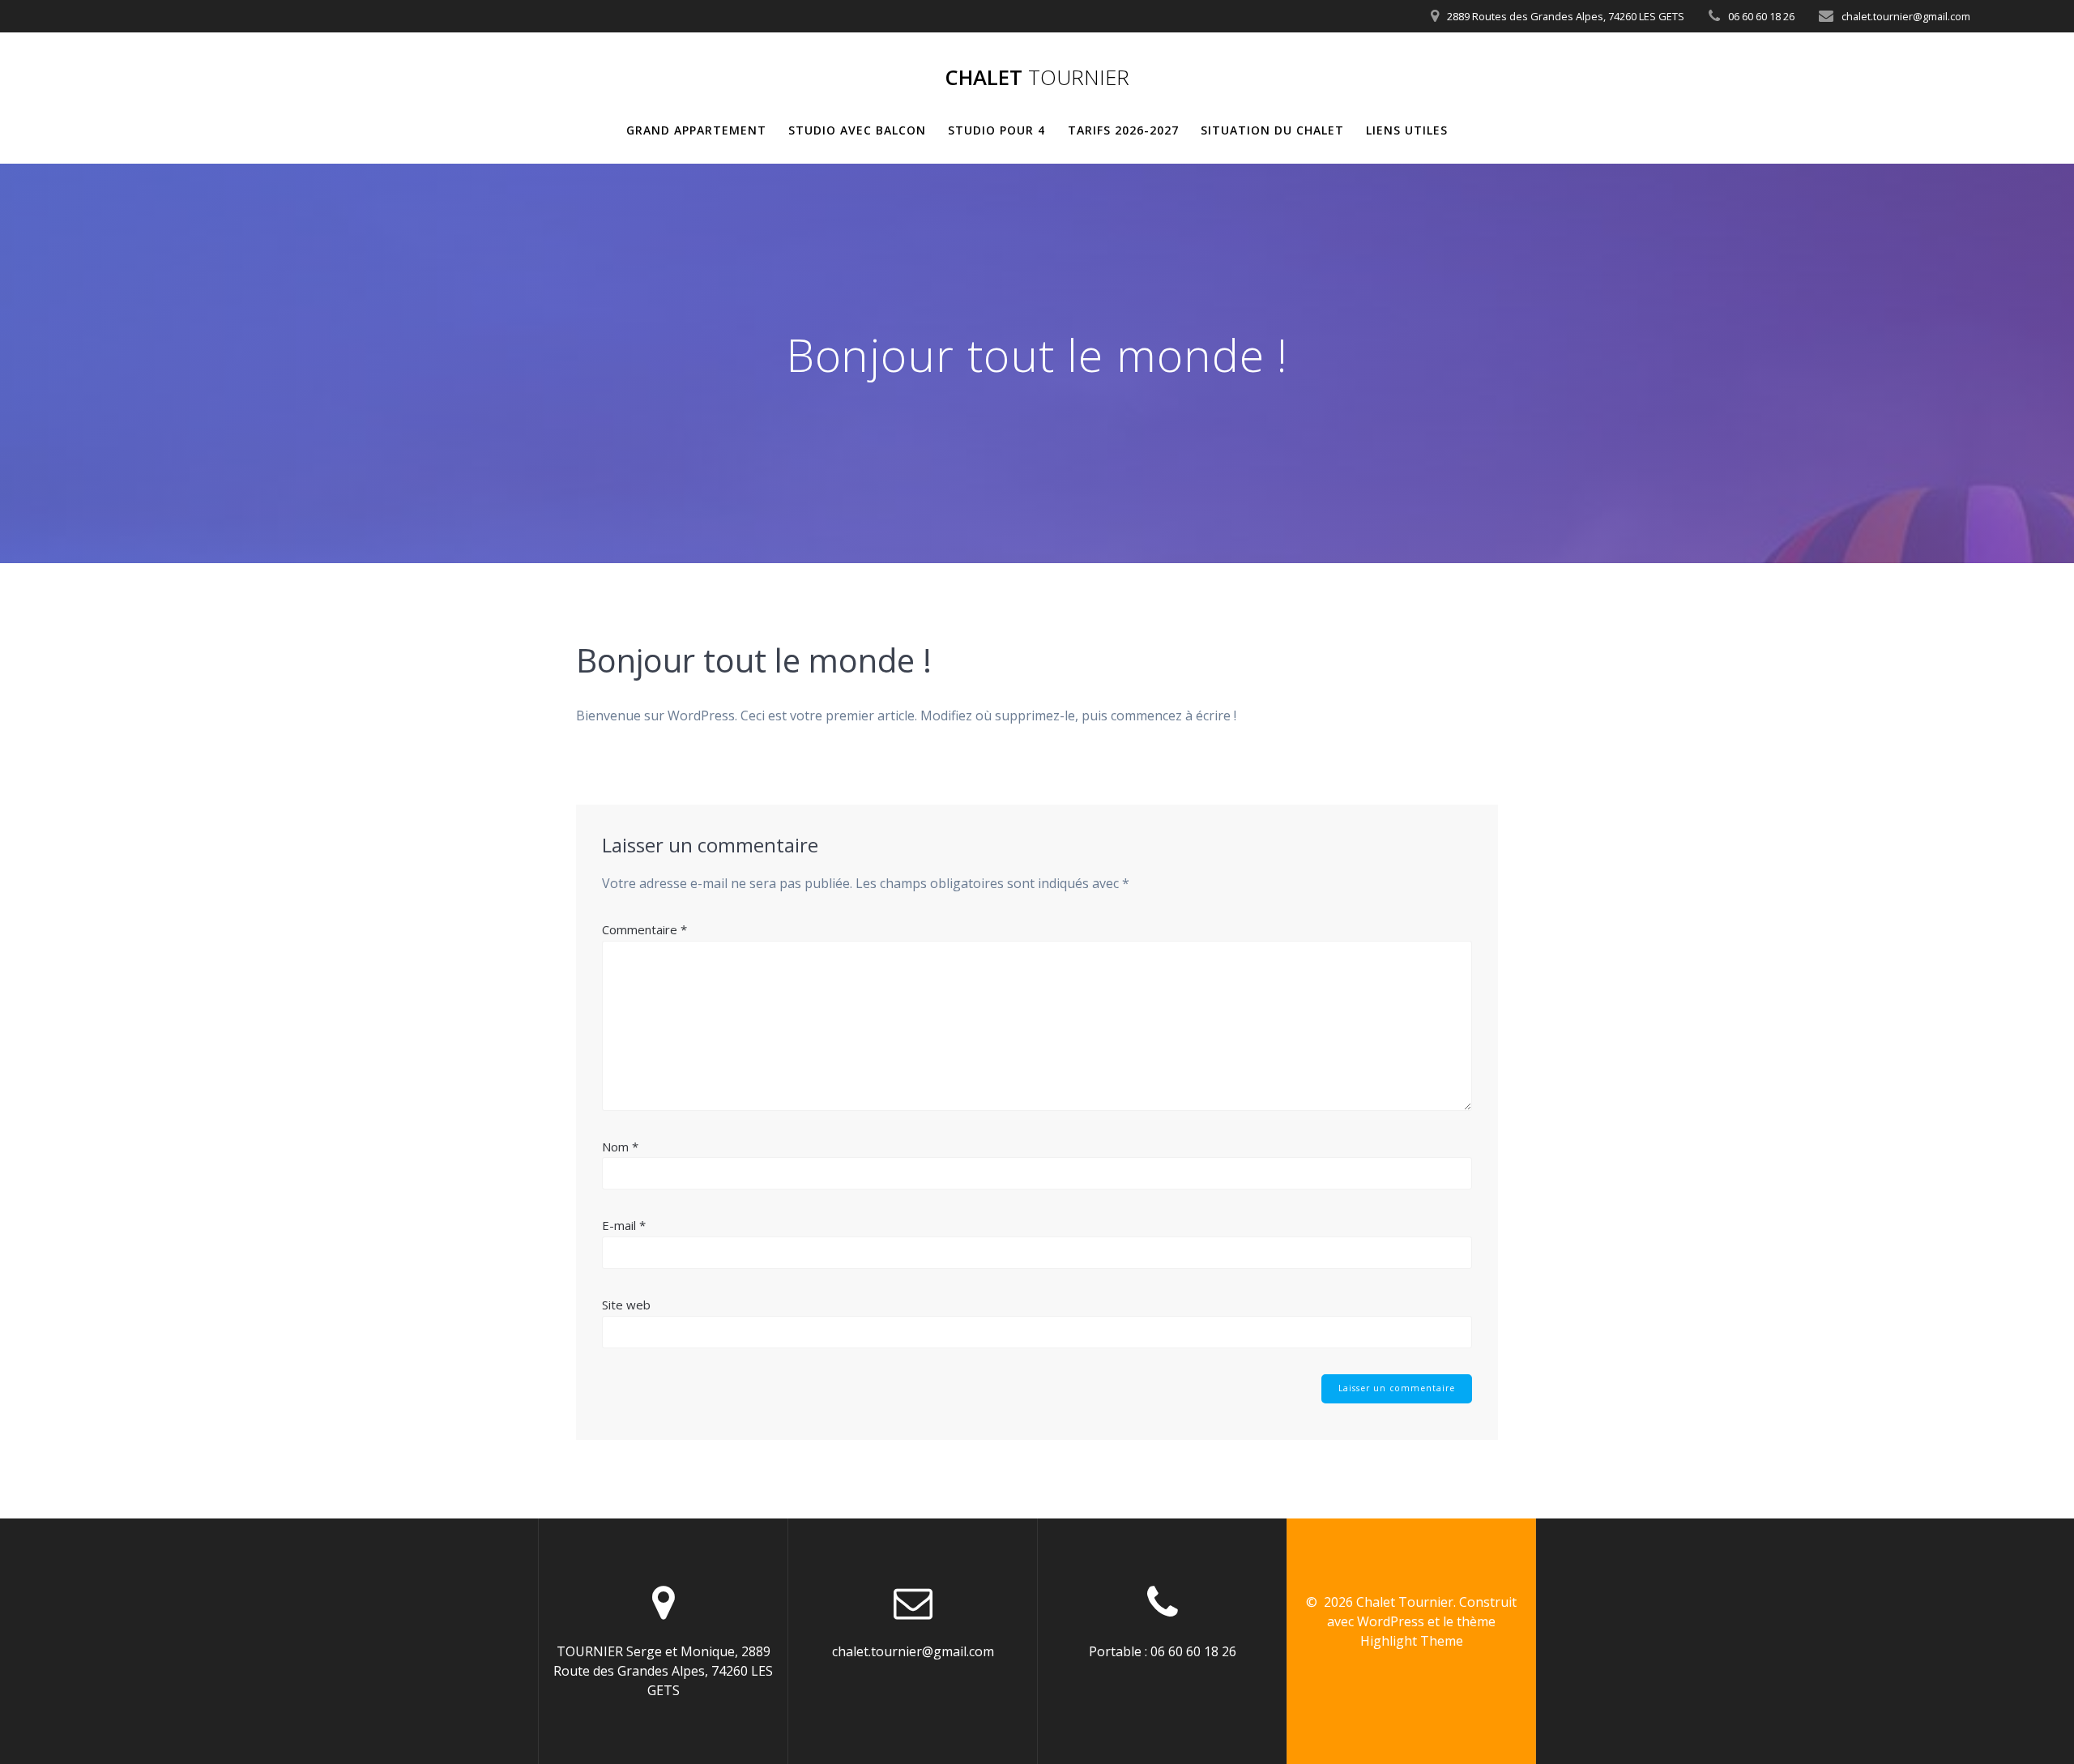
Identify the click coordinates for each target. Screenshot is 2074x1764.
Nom (620, 1147)
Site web (626, 1305)
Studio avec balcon (857, 130)
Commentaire (644, 929)
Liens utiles (1407, 130)
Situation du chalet (1272, 130)
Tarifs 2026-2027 (1123, 130)
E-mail (624, 1225)
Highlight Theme (1412, 1641)
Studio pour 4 (996, 130)
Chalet (1037, 78)
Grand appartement (696, 130)
